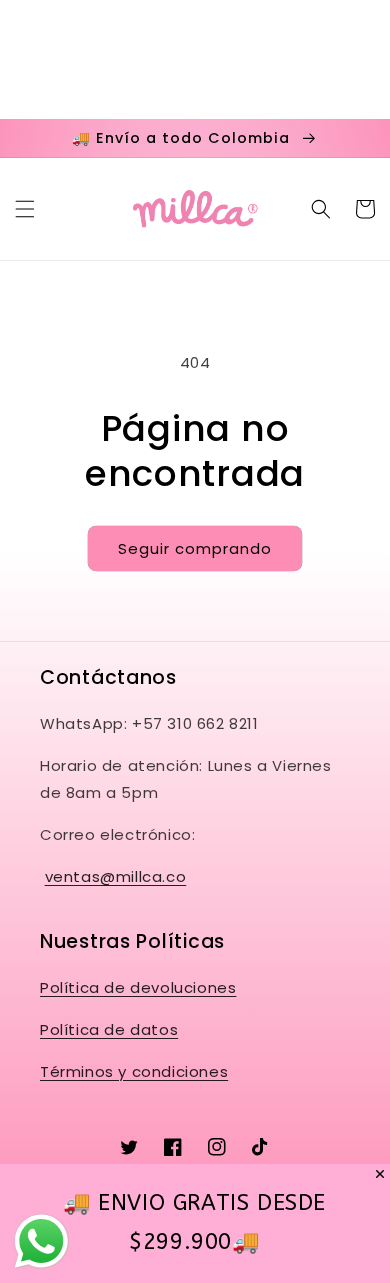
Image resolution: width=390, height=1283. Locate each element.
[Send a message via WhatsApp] (41, 1241)
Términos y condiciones (134, 1071)
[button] (25, 209)
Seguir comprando (195, 548)
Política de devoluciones (138, 987)
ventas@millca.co (116, 876)
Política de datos (109, 1029)
